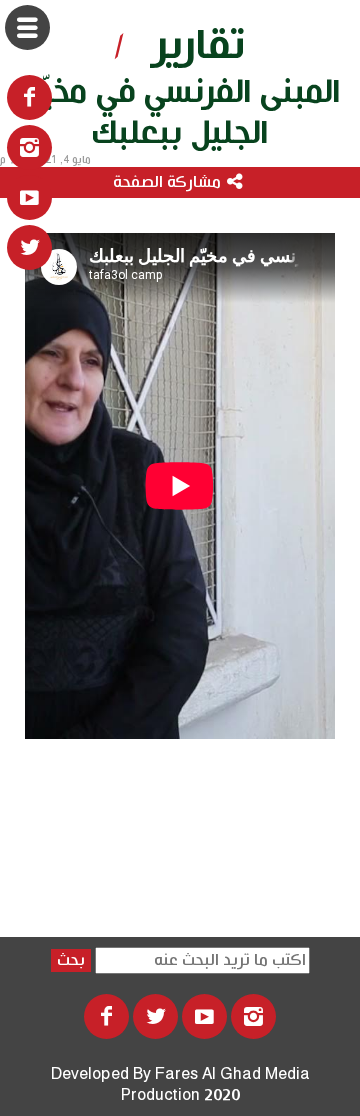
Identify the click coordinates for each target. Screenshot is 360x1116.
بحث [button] (71, 960)
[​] (29, 147)
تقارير (199, 45)
